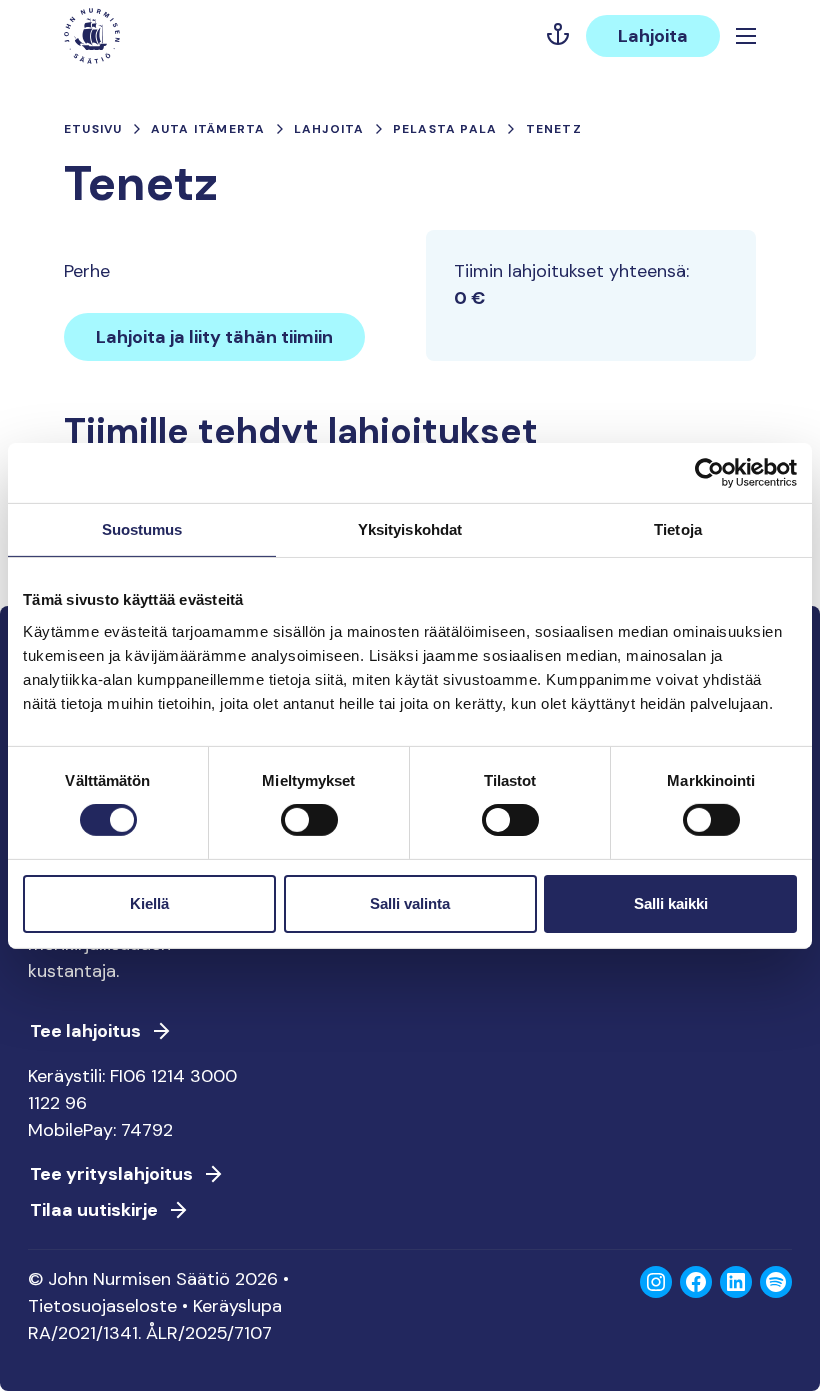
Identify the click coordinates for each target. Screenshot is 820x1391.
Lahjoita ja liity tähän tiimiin (214, 337)
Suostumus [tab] (142, 528)
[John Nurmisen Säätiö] (92, 36)
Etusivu (93, 129)
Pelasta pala (445, 129)
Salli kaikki (671, 903)
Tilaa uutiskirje (94, 1210)
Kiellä (149, 903)
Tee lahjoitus (85, 1031)
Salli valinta (410, 903)
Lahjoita (653, 36)
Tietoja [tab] (678, 528)
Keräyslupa (237, 1306)
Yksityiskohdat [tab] (410, 528)
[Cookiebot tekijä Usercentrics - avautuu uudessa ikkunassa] (709, 472)
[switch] (309, 828)
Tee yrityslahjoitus (111, 1174)
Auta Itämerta (208, 129)
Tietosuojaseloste (102, 1306)
